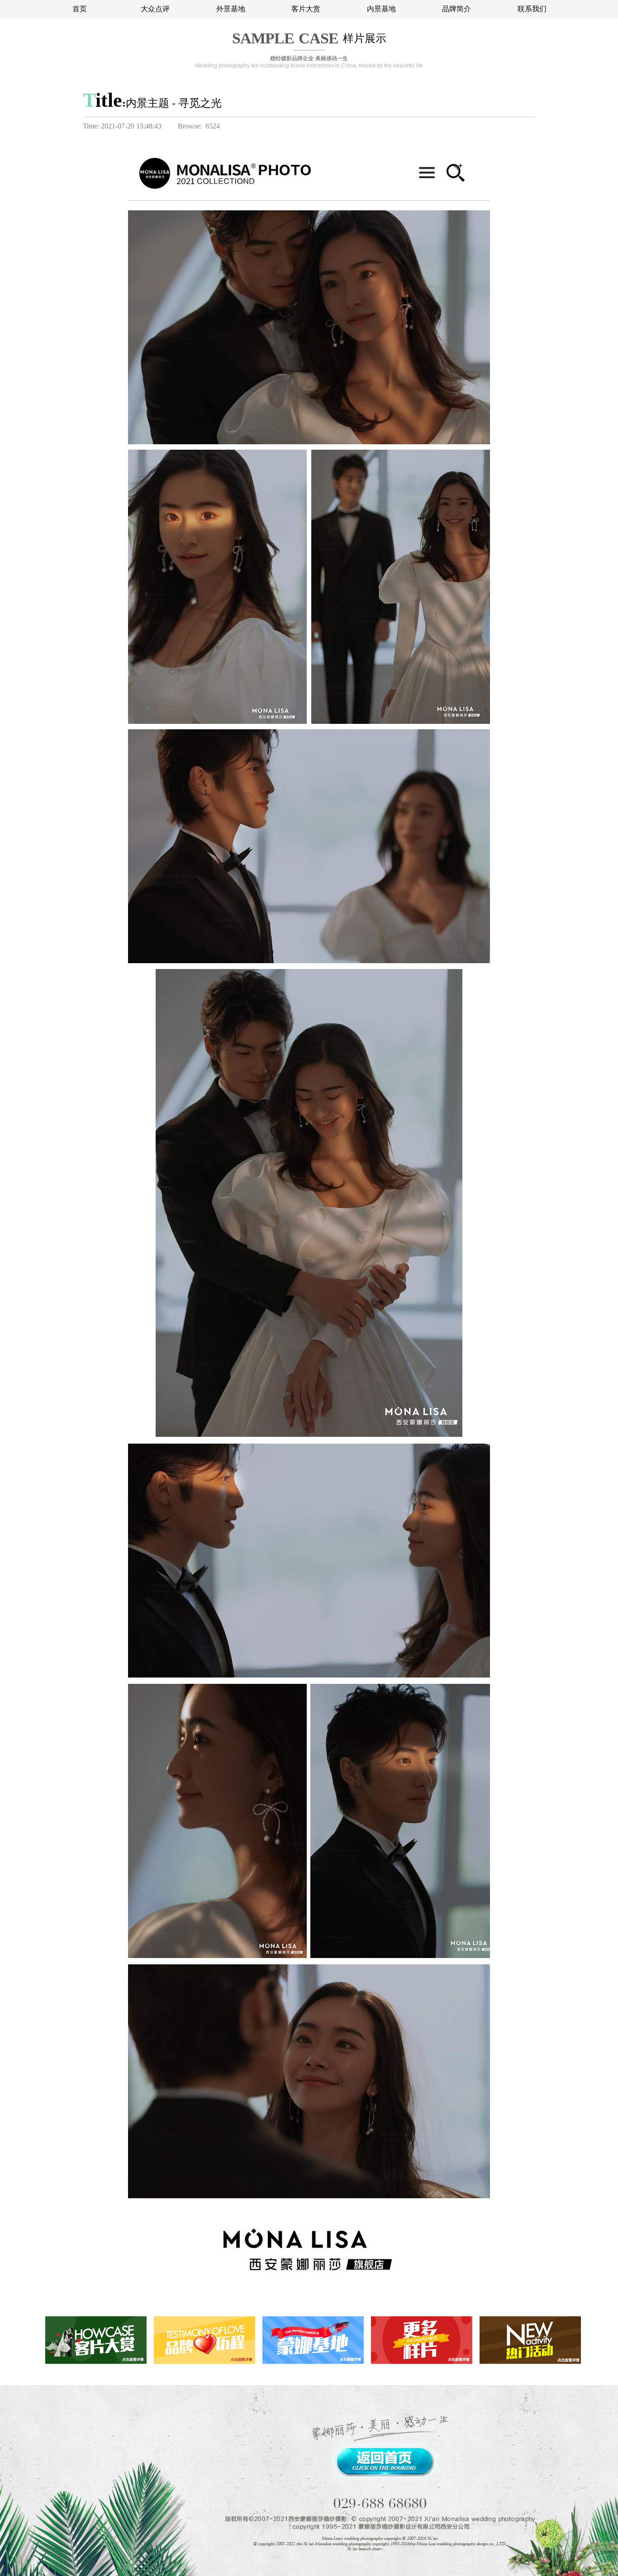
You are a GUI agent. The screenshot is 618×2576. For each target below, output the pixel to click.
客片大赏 (306, 9)
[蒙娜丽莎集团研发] (495, 102)
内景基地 (381, 9)
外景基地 (231, 9)
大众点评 (155, 9)
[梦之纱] (525, 102)
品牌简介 (456, 9)
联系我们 (532, 9)
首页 (80, 9)
